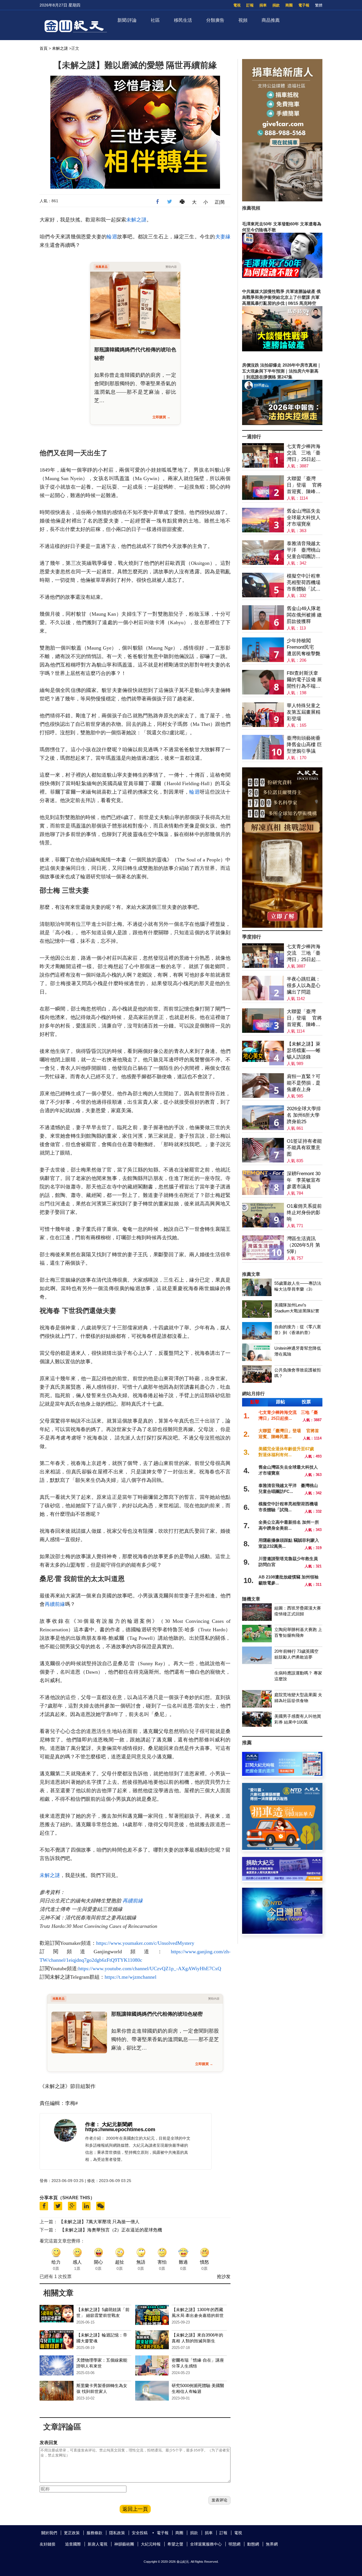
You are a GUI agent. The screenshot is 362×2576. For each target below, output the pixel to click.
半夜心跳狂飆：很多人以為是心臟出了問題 (304, 986)
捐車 (263, 5)
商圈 (289, 5)
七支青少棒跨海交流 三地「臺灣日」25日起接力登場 (304, 453)
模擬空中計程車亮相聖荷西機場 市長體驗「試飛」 (304, 583)
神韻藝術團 (124, 2544)
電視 (237, 5)
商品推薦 (271, 20)
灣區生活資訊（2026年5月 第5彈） (303, 1245)
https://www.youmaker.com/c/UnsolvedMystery (145, 1943)
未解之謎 (60, 48)
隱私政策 (117, 2533)
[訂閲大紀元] (282, 1774)
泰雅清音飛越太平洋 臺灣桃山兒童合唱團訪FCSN (304, 550)
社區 (155, 20)
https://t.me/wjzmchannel (131, 1977)
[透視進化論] (282, 926)
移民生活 (183, 20)
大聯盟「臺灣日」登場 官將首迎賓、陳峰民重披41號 (304, 485)
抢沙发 (224, 2276)
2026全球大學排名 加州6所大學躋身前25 (304, 1115)
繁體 (319, 5)
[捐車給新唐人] (282, 200)
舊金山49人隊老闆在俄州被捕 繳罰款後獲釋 (304, 615)
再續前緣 (55, 1604)
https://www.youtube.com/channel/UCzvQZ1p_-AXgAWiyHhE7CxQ (150, 1969)
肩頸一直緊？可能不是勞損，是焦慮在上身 (304, 1083)
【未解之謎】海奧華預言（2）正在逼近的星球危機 (111, 2230)
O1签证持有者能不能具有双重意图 (304, 1148)
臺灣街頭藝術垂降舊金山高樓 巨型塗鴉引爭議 (304, 745)
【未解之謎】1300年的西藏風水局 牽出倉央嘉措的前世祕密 (198, 2315)
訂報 (250, 5)
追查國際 (73, 2544)
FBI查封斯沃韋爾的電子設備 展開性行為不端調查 (304, 680)
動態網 (253, 2544)
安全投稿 (140, 2533)
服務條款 (94, 2533)
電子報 (304, 5)
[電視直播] (282, 1932)
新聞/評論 (127, 20)
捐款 (276, 5)
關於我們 (49, 2533)
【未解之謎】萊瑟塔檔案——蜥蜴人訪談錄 (304, 1050)
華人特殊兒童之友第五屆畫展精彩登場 (304, 712)
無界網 (272, 2544)
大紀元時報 (151, 2544)
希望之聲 (175, 2544)
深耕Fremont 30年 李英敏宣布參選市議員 (304, 1180)
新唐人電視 (98, 2544)
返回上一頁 (135, 2509)
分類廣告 (215, 20)
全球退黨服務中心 (206, 2544)
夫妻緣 (223, 237)
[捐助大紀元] (282, 1879)
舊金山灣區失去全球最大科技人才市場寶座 (304, 518)
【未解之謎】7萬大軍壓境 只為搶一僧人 (99, 2222)
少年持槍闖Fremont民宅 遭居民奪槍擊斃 (304, 647)
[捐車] (282, 1848)
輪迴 (112, 237)
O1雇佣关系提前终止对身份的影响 (304, 1213)
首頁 (44, 48)
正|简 (220, 202)
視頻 (243, 20)
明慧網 (234, 2544)
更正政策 (72, 2533)
